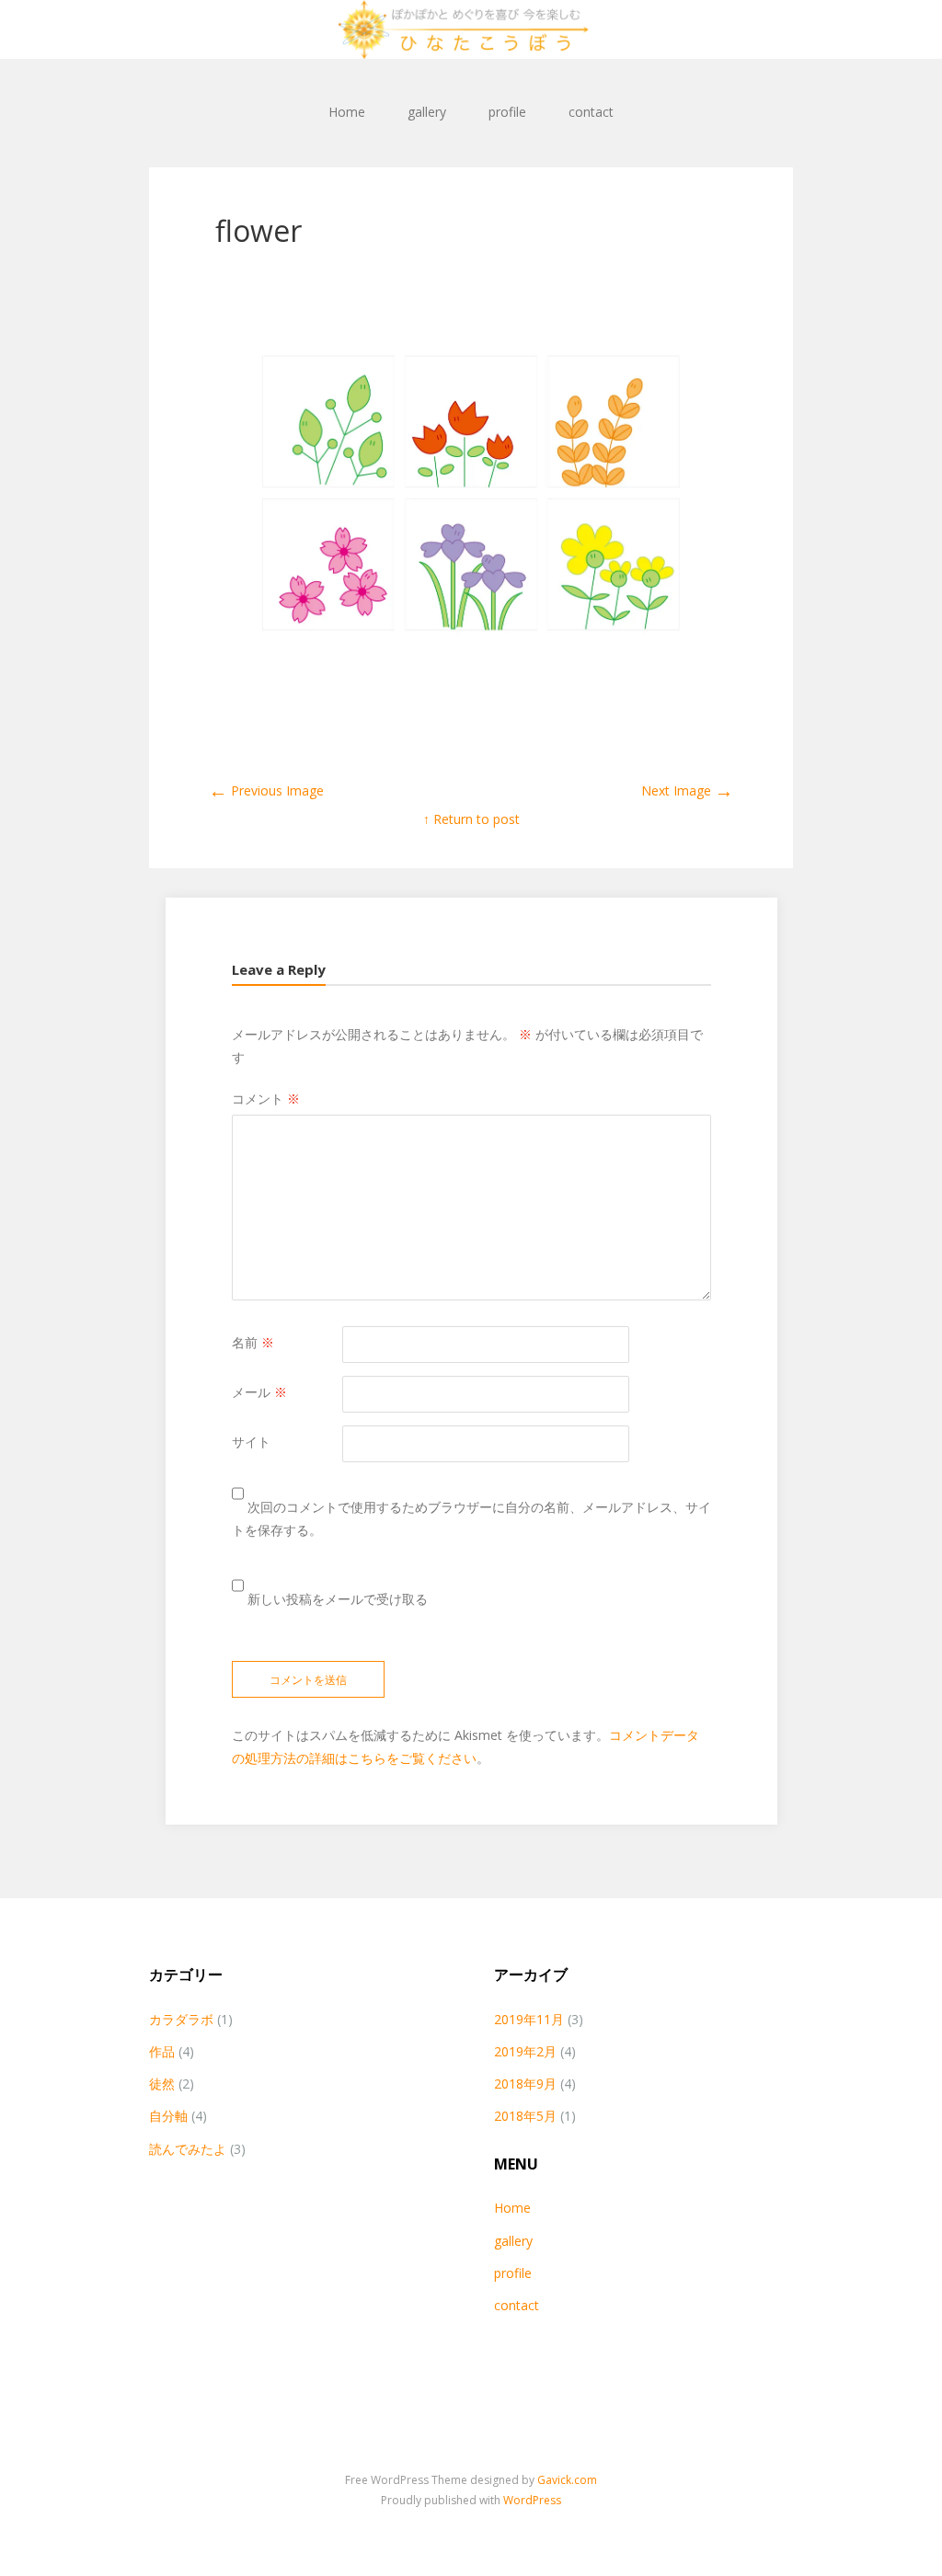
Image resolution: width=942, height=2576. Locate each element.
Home (347, 112)
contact (591, 112)
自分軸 (168, 2116)
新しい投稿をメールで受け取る (338, 1599)
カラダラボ (181, 2019)
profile (507, 112)
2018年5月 (525, 2116)
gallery (427, 112)
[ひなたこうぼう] (471, 29)
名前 (253, 1342)
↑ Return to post (471, 819)
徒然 (162, 2084)
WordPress (532, 2500)
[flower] (471, 703)
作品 (162, 2051)
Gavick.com (567, 2480)
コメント (266, 1099)
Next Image (687, 790)
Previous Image (266, 790)
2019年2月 (525, 2051)
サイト (251, 1442)
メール (259, 1392)
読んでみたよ (188, 2149)
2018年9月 (525, 2084)
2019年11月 (529, 2019)
